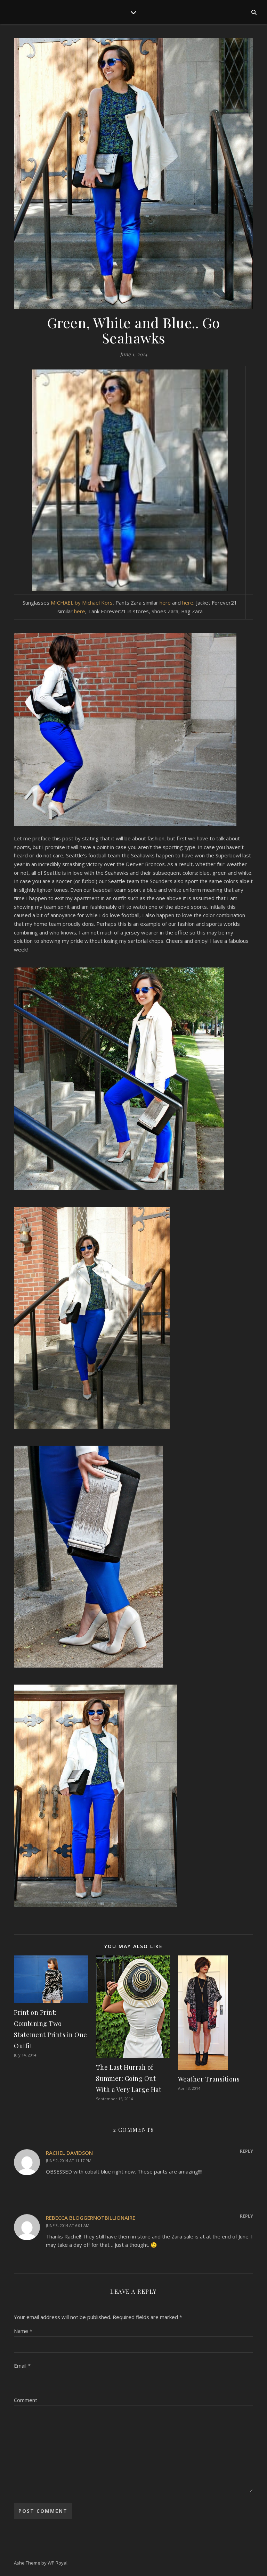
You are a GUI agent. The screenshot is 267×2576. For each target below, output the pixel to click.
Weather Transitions (209, 2079)
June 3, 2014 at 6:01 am (68, 2225)
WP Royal (58, 2563)
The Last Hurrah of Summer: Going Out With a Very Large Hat (129, 2078)
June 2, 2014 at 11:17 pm (69, 2160)
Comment (26, 2400)
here (165, 603)
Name (23, 2331)
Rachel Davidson (69, 2153)
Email (22, 2366)
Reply (246, 2151)
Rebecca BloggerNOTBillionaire (91, 2218)
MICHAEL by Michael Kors (82, 603)
